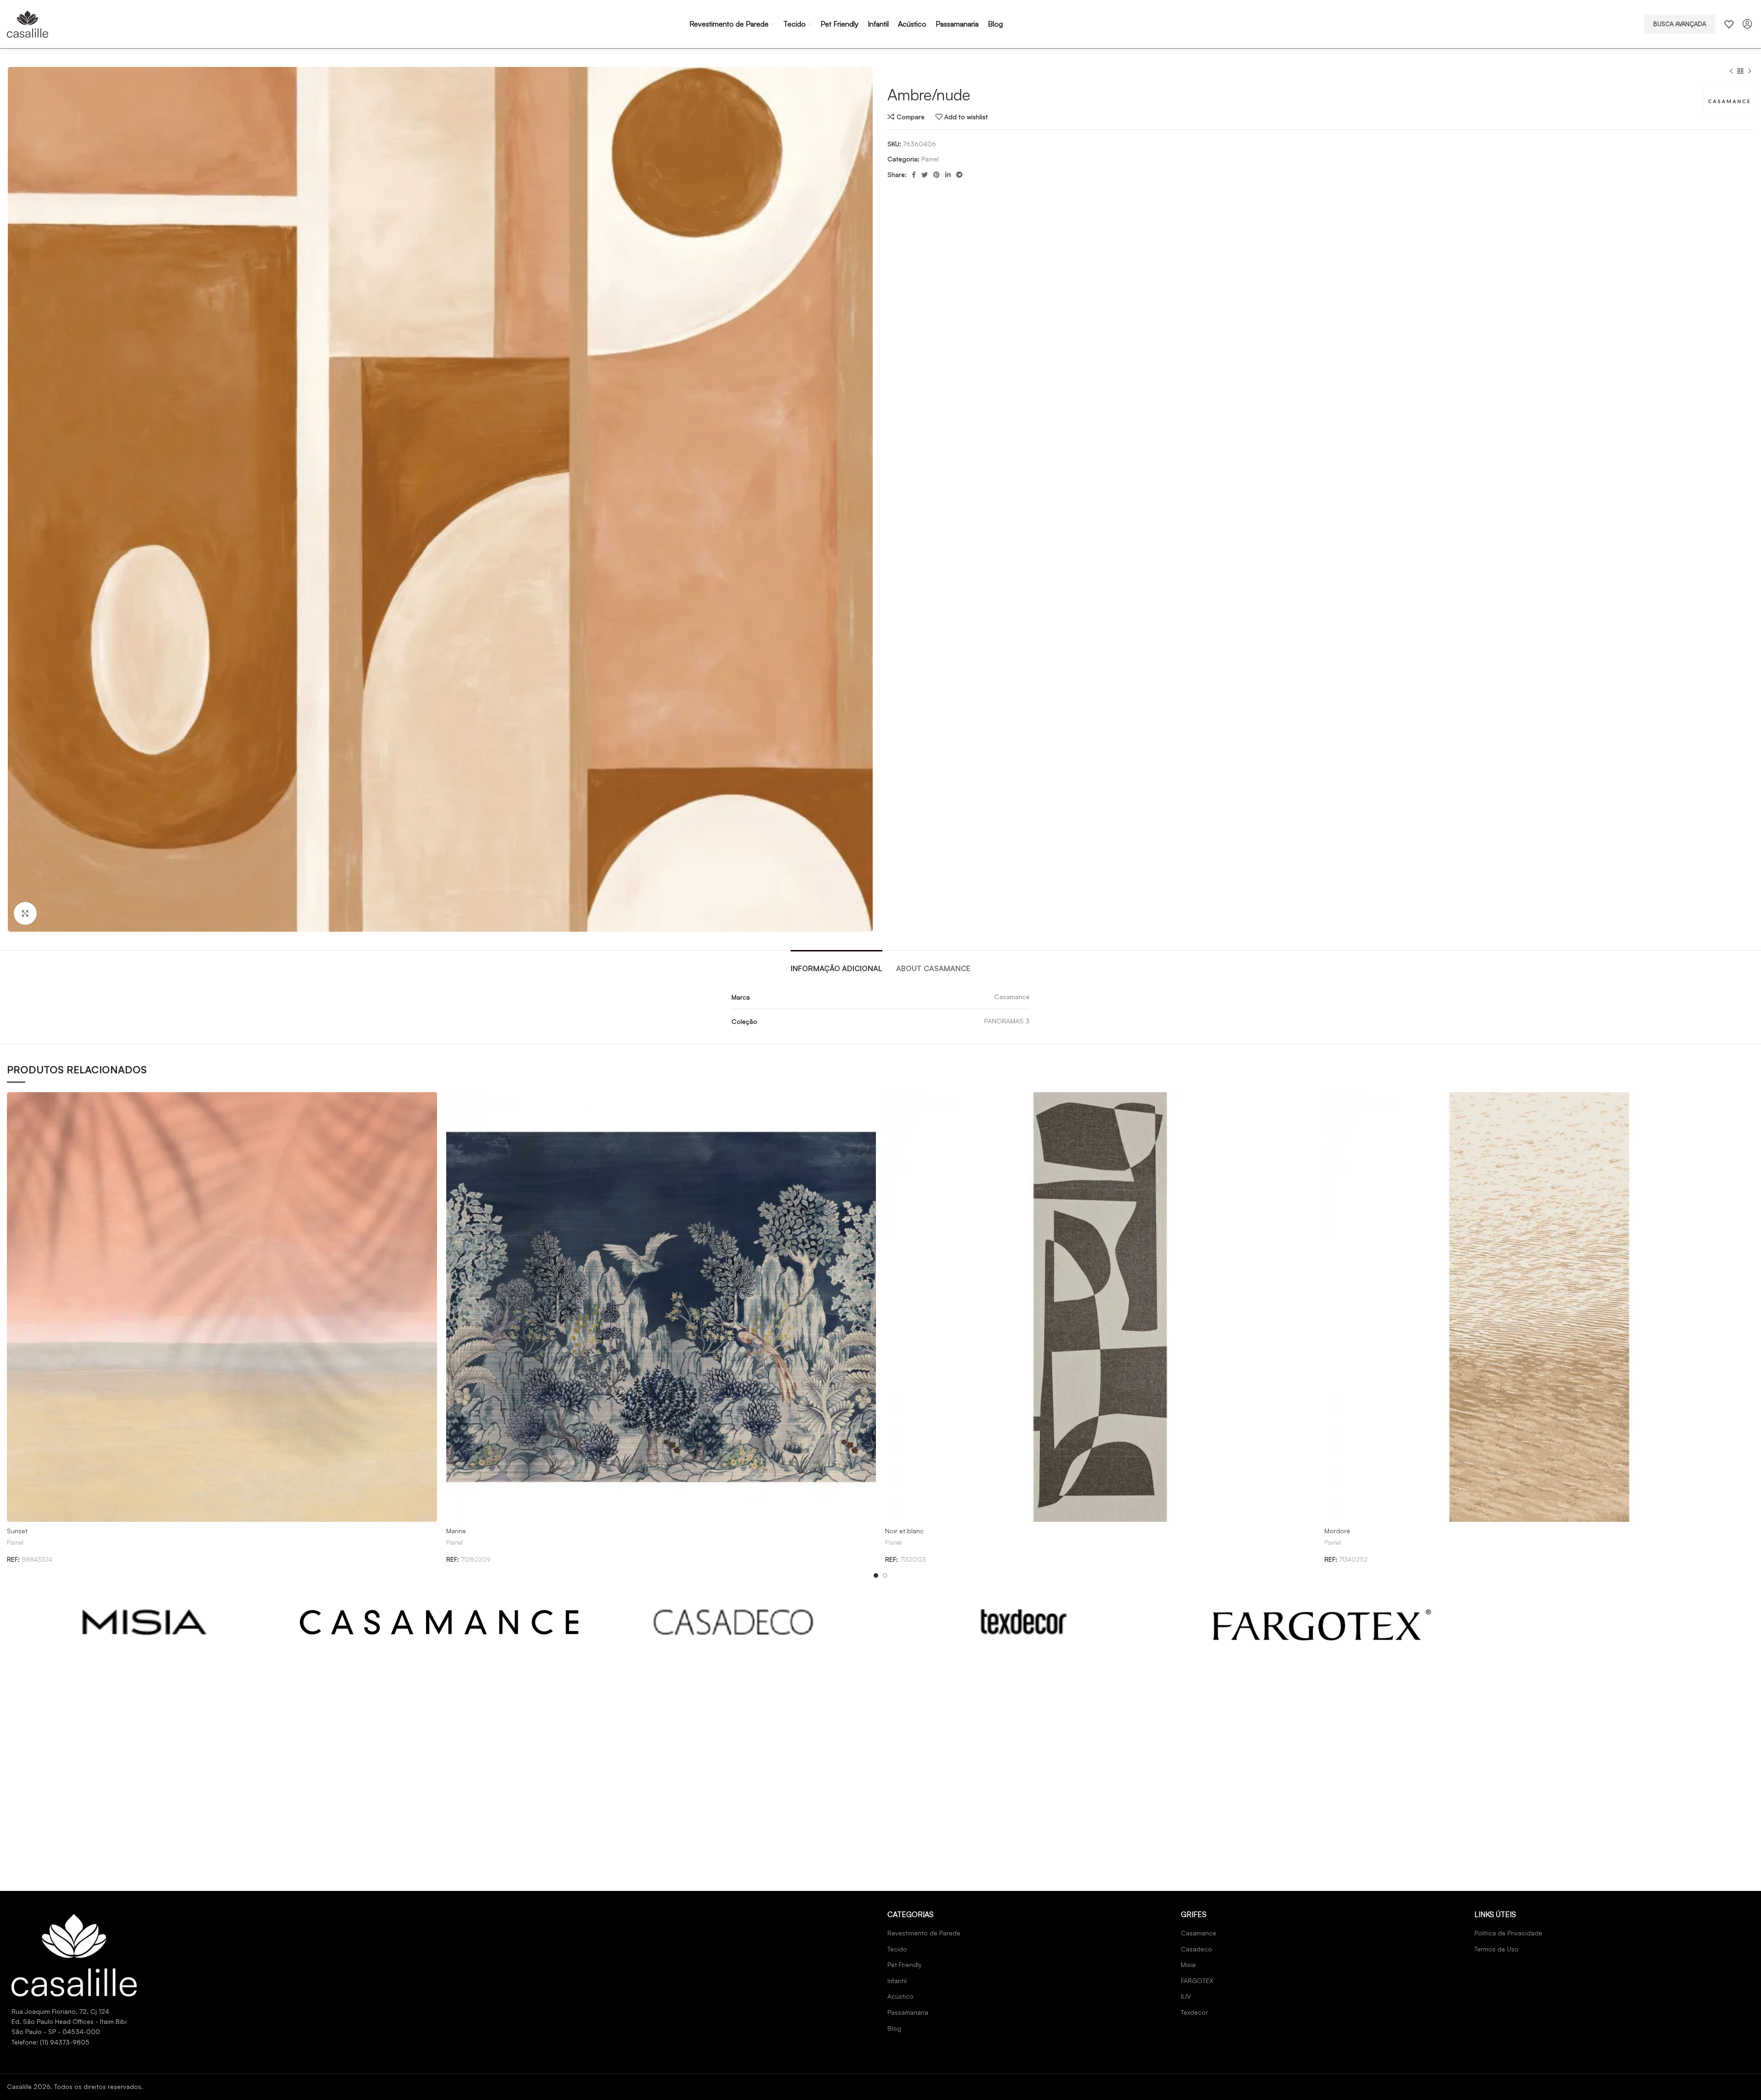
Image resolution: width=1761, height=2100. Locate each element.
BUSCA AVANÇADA (1680, 24)
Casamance (1199, 1933)
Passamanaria (908, 2012)
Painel (930, 159)
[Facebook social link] (914, 175)
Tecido (897, 1949)
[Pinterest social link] (936, 175)
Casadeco (1196, 1949)
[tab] (836, 964)
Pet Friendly (905, 1965)
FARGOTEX (1197, 1981)
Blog (894, 2028)
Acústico (900, 1996)
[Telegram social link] (959, 175)
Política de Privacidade (1508, 1933)
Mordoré (1337, 1531)
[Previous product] (1731, 72)
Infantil (897, 1981)
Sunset (17, 1531)
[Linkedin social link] (948, 175)
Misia (1188, 1965)
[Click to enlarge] (25, 913)
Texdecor (1194, 2012)
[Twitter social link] (925, 175)
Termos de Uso (1496, 1949)
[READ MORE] (145, 1622)
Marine (456, 1531)
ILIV (1186, 1996)
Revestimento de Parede (924, 1933)
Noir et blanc (904, 1531)
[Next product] (1750, 72)
